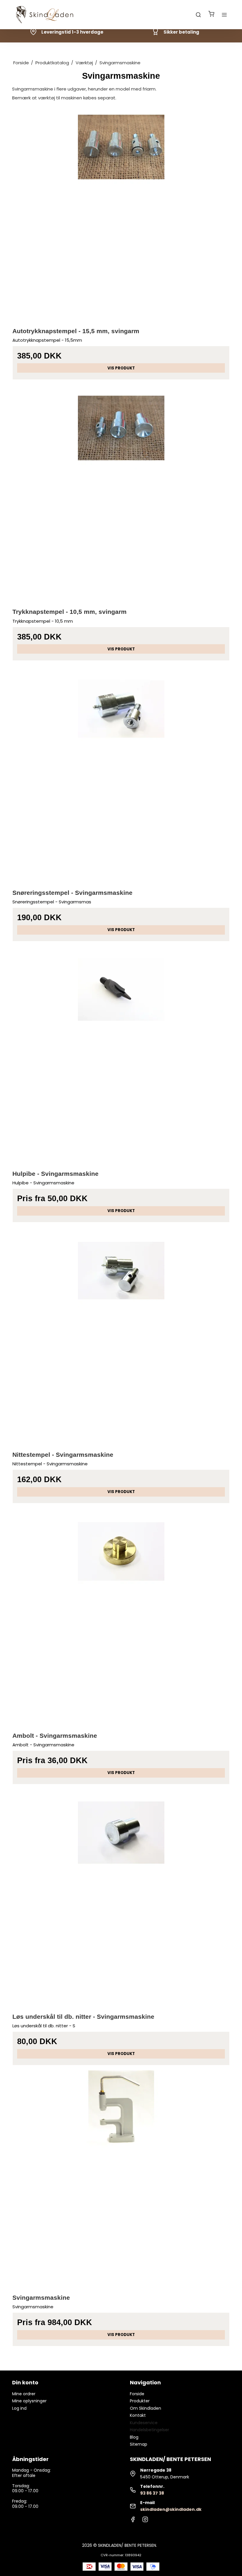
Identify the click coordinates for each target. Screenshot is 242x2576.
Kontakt (138, 2415)
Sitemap (139, 2444)
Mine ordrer (24, 2394)
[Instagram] (145, 2521)
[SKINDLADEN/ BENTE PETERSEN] (46, 15)
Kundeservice (144, 2423)
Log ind (19, 2408)
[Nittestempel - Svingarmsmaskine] (121, 1336)
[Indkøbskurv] (211, 15)
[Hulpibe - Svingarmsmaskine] (121, 1055)
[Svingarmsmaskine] (121, 2179)
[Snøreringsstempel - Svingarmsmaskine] (121, 774)
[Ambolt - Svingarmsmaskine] (121, 1617)
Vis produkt (121, 368)
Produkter (140, 2401)
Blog (134, 2437)
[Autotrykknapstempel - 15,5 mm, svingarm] (121, 212)
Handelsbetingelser (149, 2430)
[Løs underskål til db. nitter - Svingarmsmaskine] (121, 1898)
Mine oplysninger (29, 2401)
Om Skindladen (145, 2408)
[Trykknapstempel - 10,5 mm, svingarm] (121, 493)
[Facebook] (133, 2521)
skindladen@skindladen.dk (171, 2509)
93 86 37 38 (152, 2493)
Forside (137, 2394)
